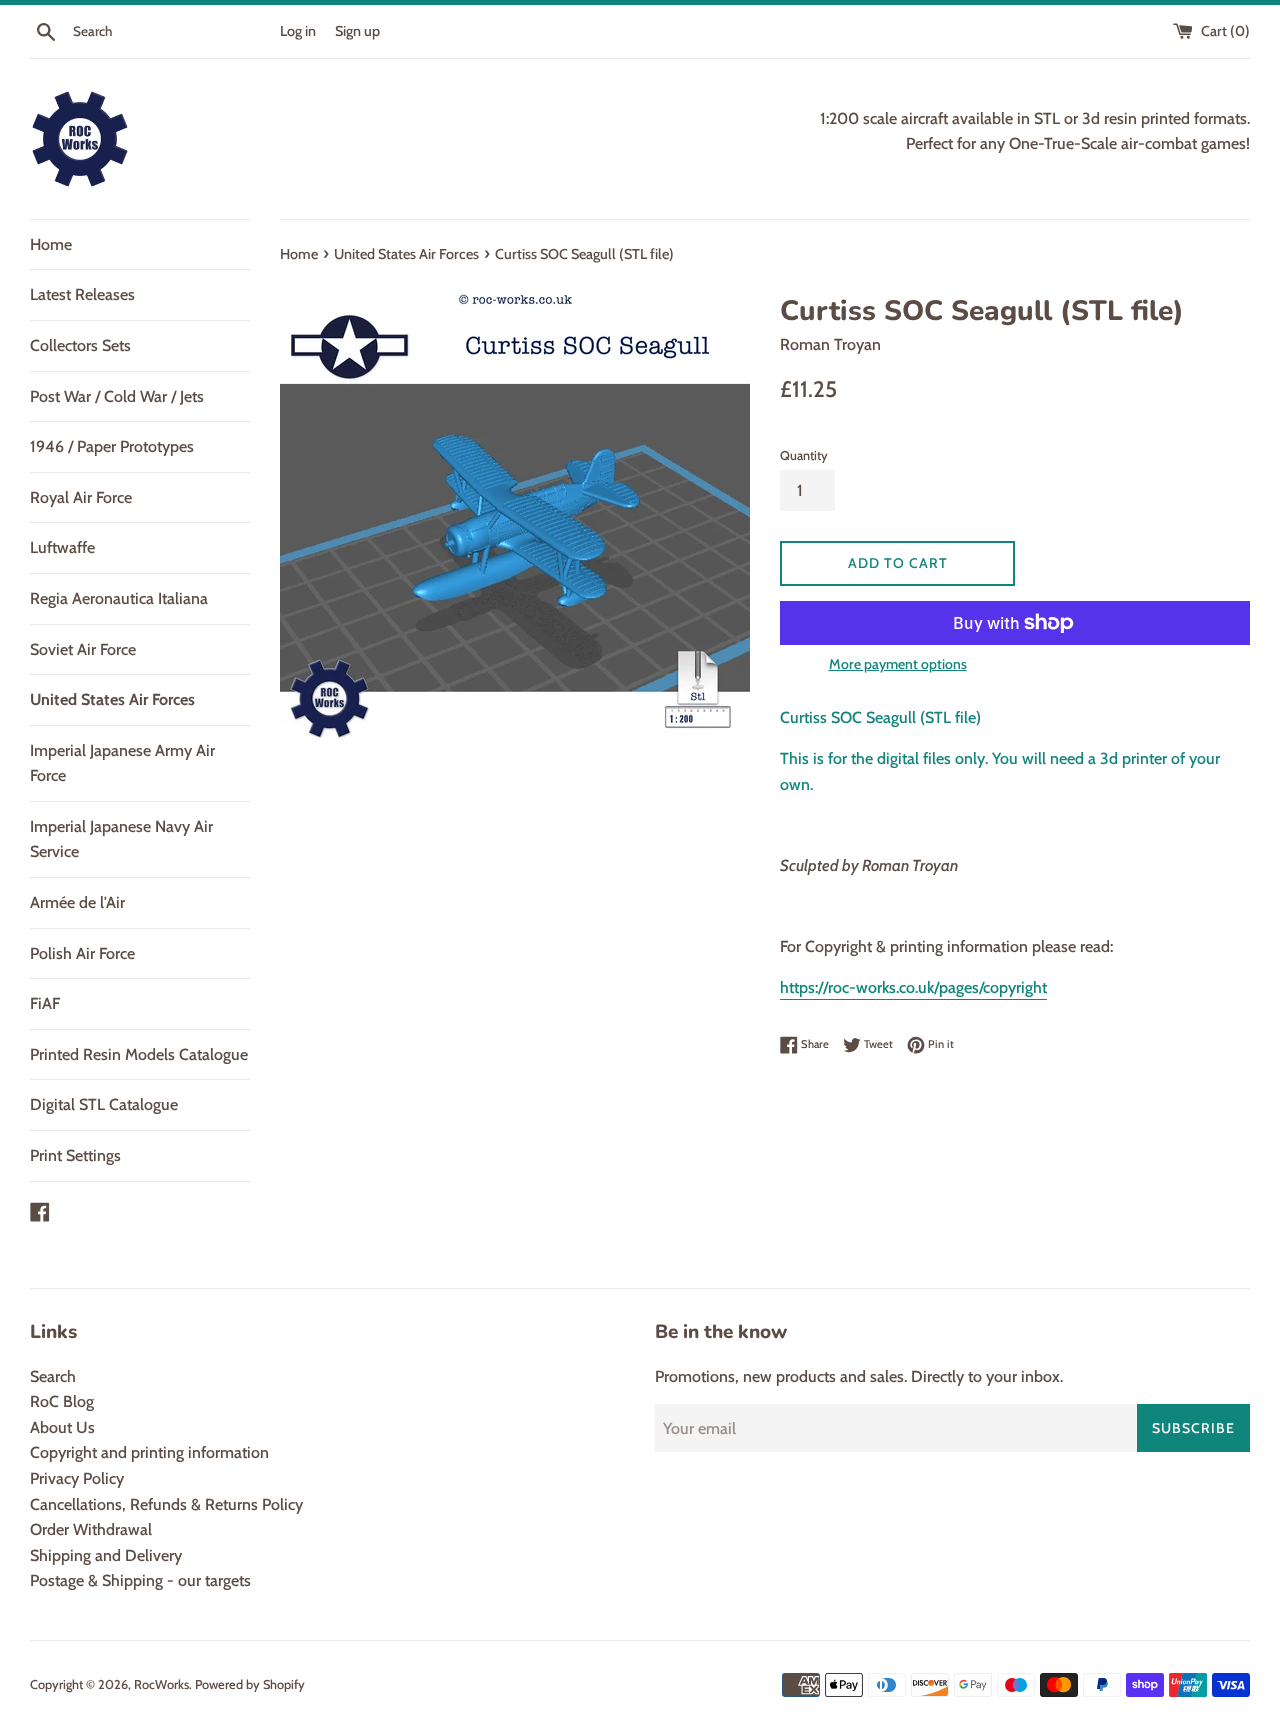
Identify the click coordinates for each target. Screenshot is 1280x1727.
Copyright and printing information (149, 1452)
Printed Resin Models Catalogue (139, 1054)
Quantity (804, 455)
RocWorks (161, 1684)
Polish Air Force (82, 953)
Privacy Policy (77, 1478)
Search (53, 1376)
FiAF (45, 1003)
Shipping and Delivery (106, 1555)
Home (51, 244)
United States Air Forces (112, 699)
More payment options (898, 664)
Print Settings (75, 1155)
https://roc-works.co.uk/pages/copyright (913, 987)
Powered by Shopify (250, 1684)
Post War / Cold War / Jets (117, 396)
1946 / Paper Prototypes (112, 446)
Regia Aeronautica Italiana (119, 598)
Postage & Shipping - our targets (140, 1580)
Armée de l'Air (77, 902)
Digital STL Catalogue (104, 1104)
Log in (298, 31)
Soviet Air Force (83, 649)
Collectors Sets (80, 345)
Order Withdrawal (91, 1529)
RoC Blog (62, 1401)
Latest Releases (82, 294)
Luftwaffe (62, 547)
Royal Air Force (81, 497)
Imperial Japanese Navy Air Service (121, 839)
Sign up (357, 31)
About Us (62, 1427)
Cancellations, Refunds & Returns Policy (166, 1504)
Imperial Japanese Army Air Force (122, 763)
